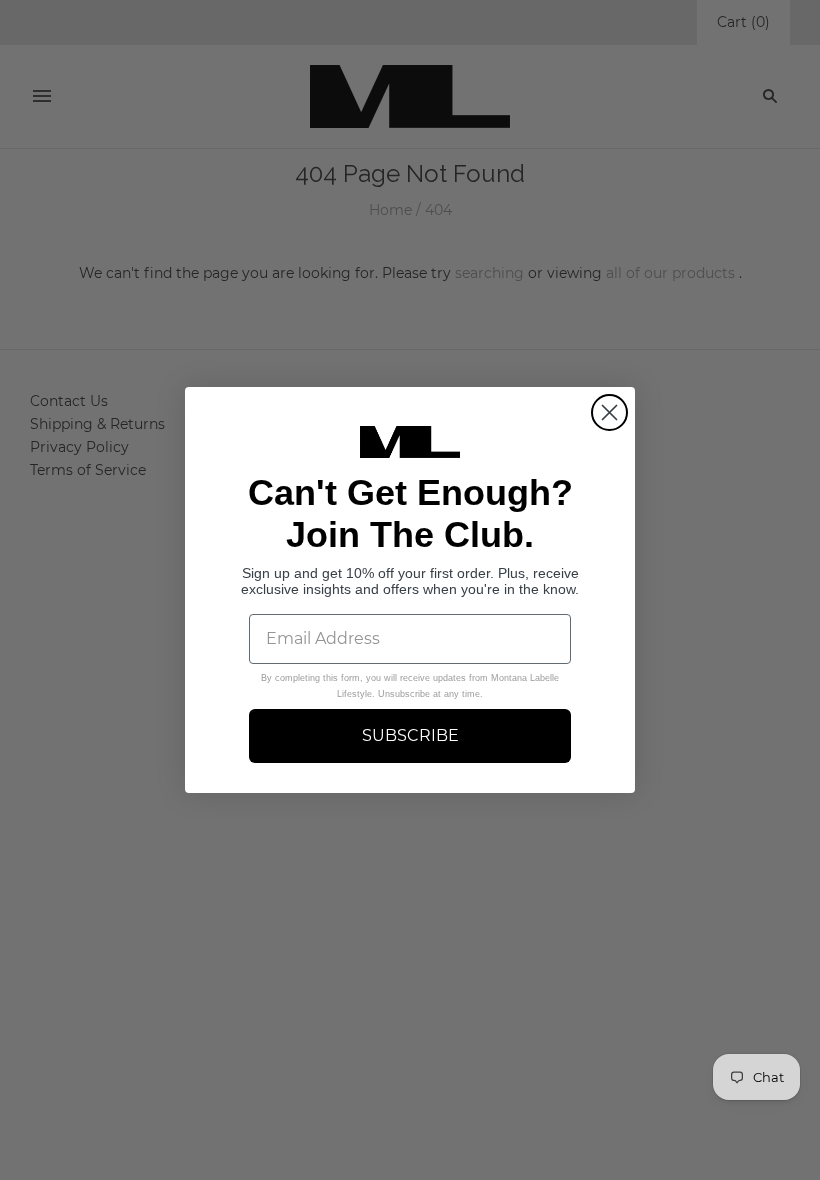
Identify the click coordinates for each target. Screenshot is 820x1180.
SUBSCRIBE (410, 735)
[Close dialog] (609, 412)
